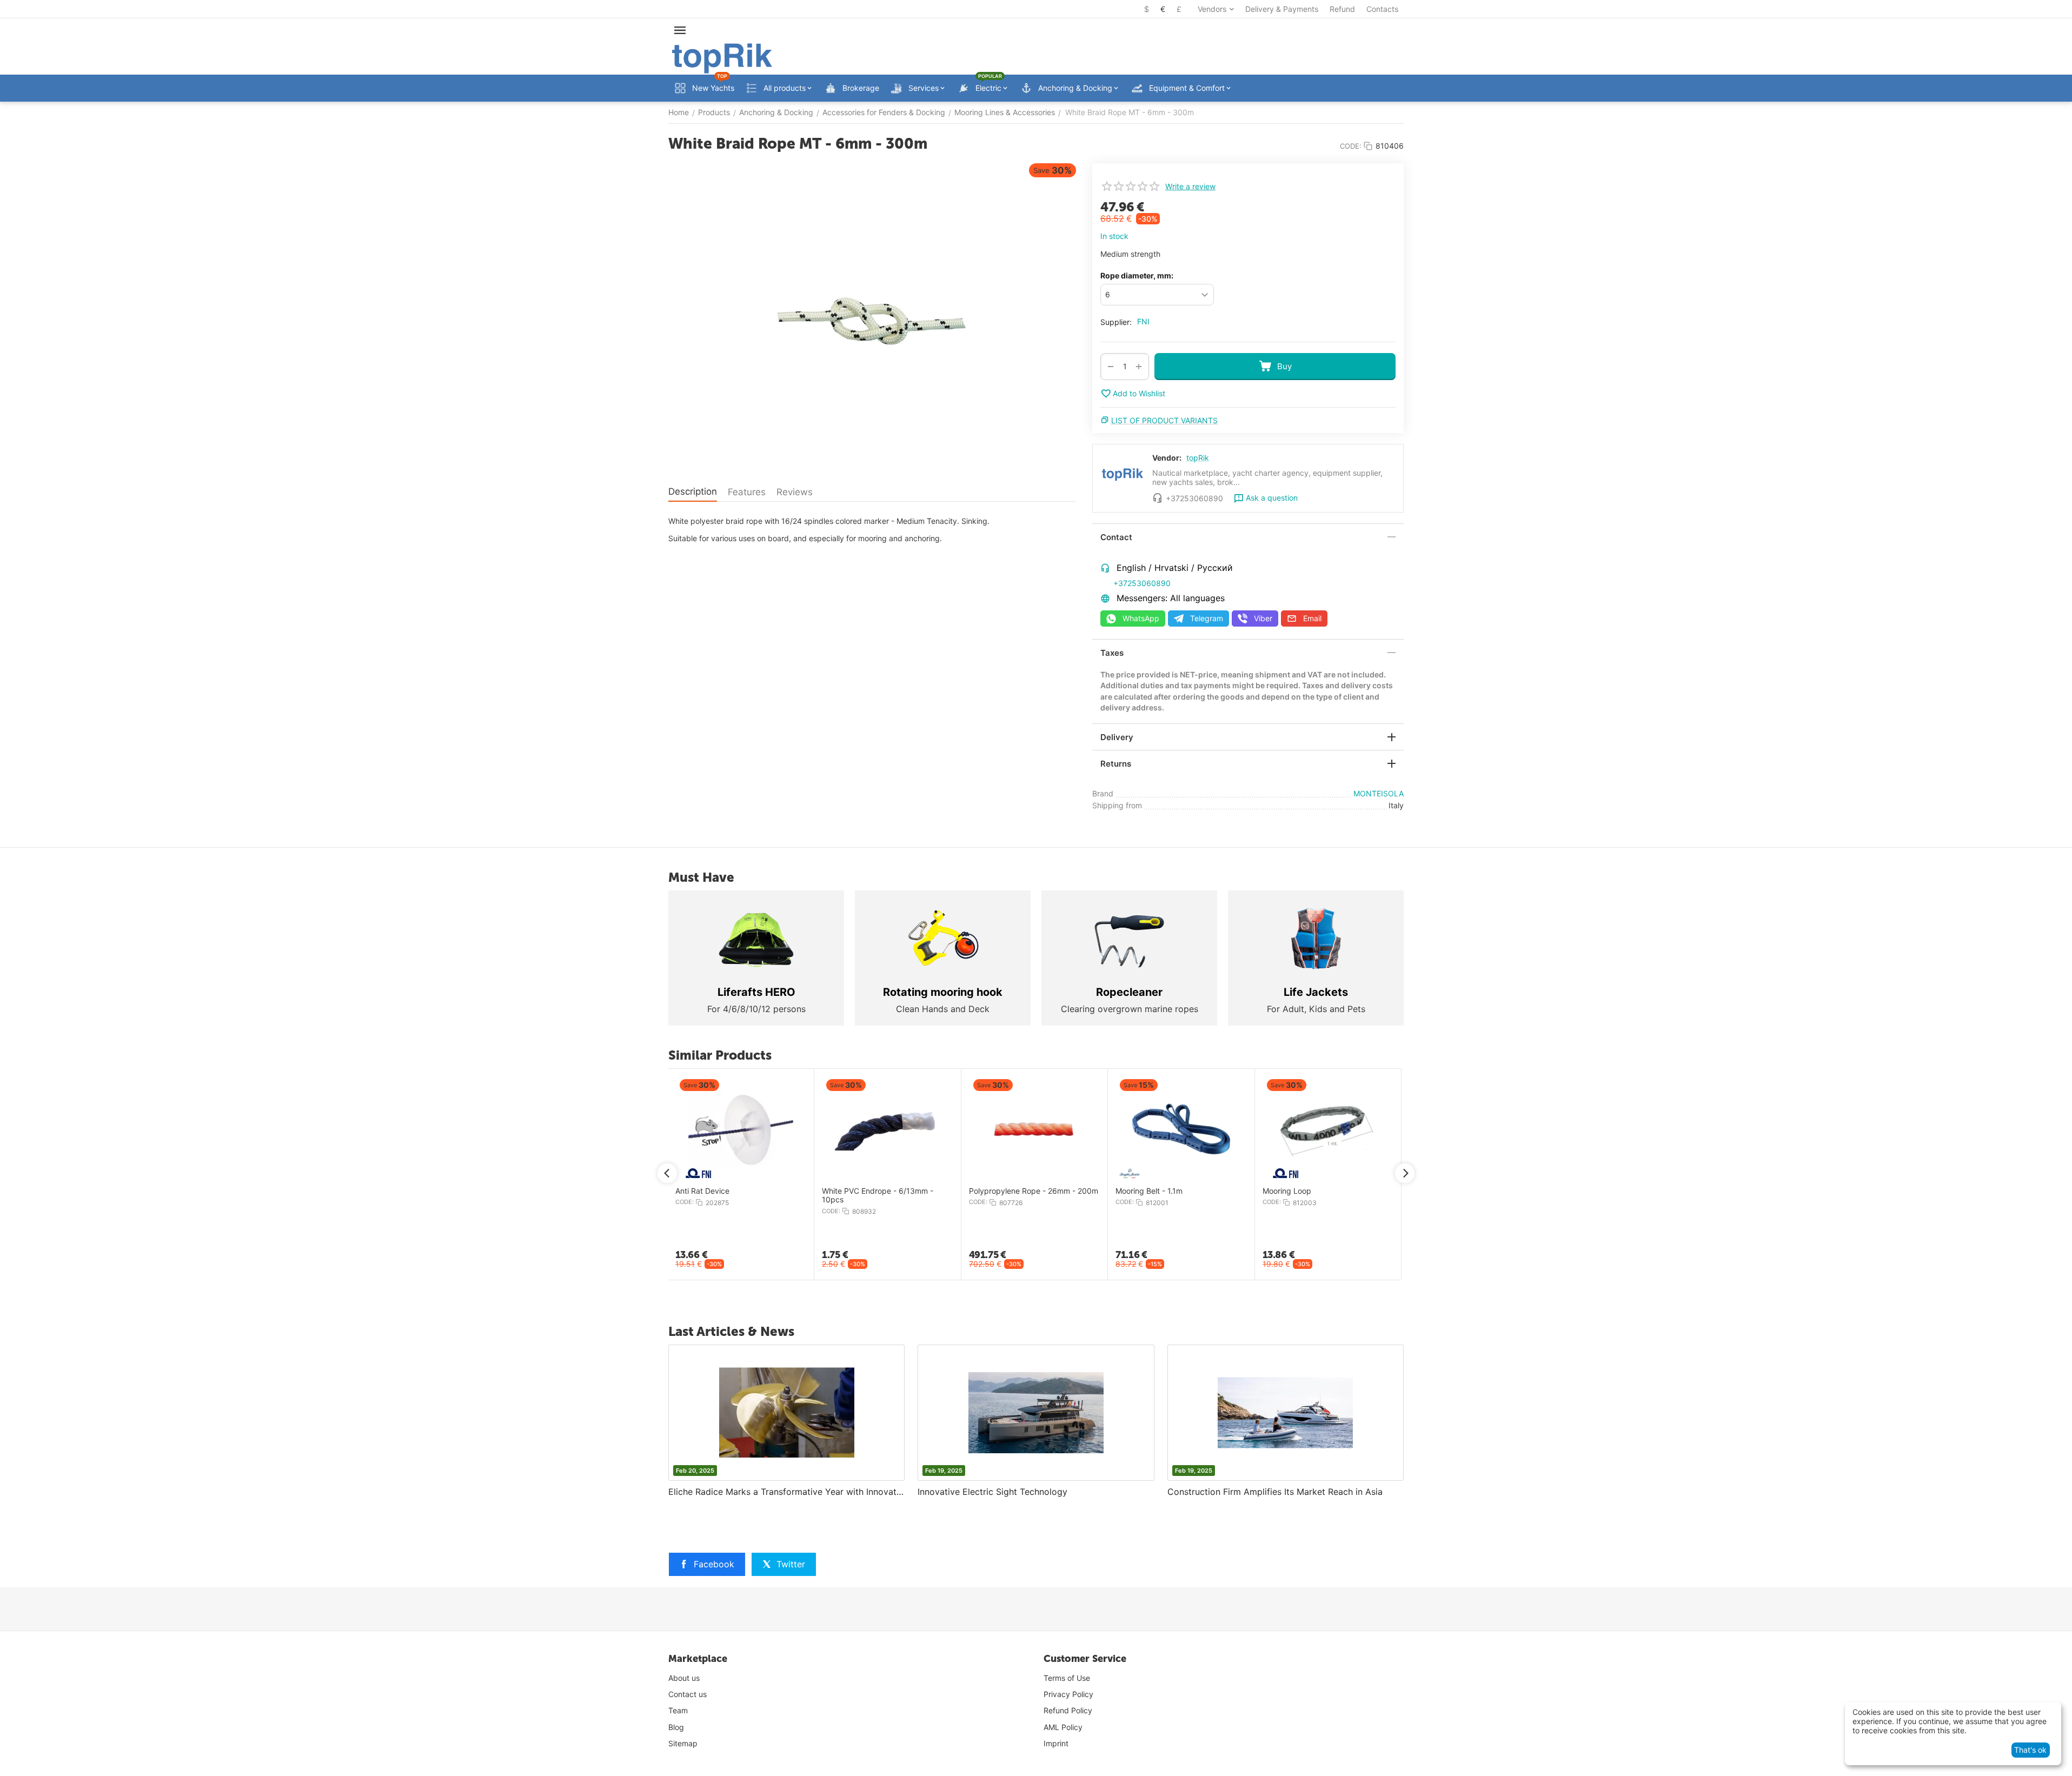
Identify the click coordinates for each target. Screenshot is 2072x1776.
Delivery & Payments (1282, 9)
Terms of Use (1067, 1678)
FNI (1143, 321)
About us (684, 1678)
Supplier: (1116, 322)
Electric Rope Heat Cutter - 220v (959, 1191)
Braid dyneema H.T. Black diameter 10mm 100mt (1258, 1196)
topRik (1198, 458)
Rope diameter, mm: (1137, 275)
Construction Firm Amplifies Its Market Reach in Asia (1275, 1492)
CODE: (1351, 146)
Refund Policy (1068, 1710)
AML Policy (1063, 1727)
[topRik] (722, 58)
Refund (1342, 9)
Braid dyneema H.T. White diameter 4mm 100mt (671, 1196)
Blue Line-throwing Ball (1088, 1191)
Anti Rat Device (1369, 1191)
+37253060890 (1142, 583)
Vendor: (1167, 458)
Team (678, 1710)
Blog (676, 1727)
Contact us (688, 1694)
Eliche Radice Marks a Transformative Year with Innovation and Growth (786, 1492)
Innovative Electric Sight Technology (992, 1492)
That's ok (2030, 1750)
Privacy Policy (1068, 1694)
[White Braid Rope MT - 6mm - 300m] (872, 317)
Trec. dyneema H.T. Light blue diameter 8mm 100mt (819, 1196)
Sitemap (683, 1743)
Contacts (1382, 9)
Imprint (1056, 1743)
